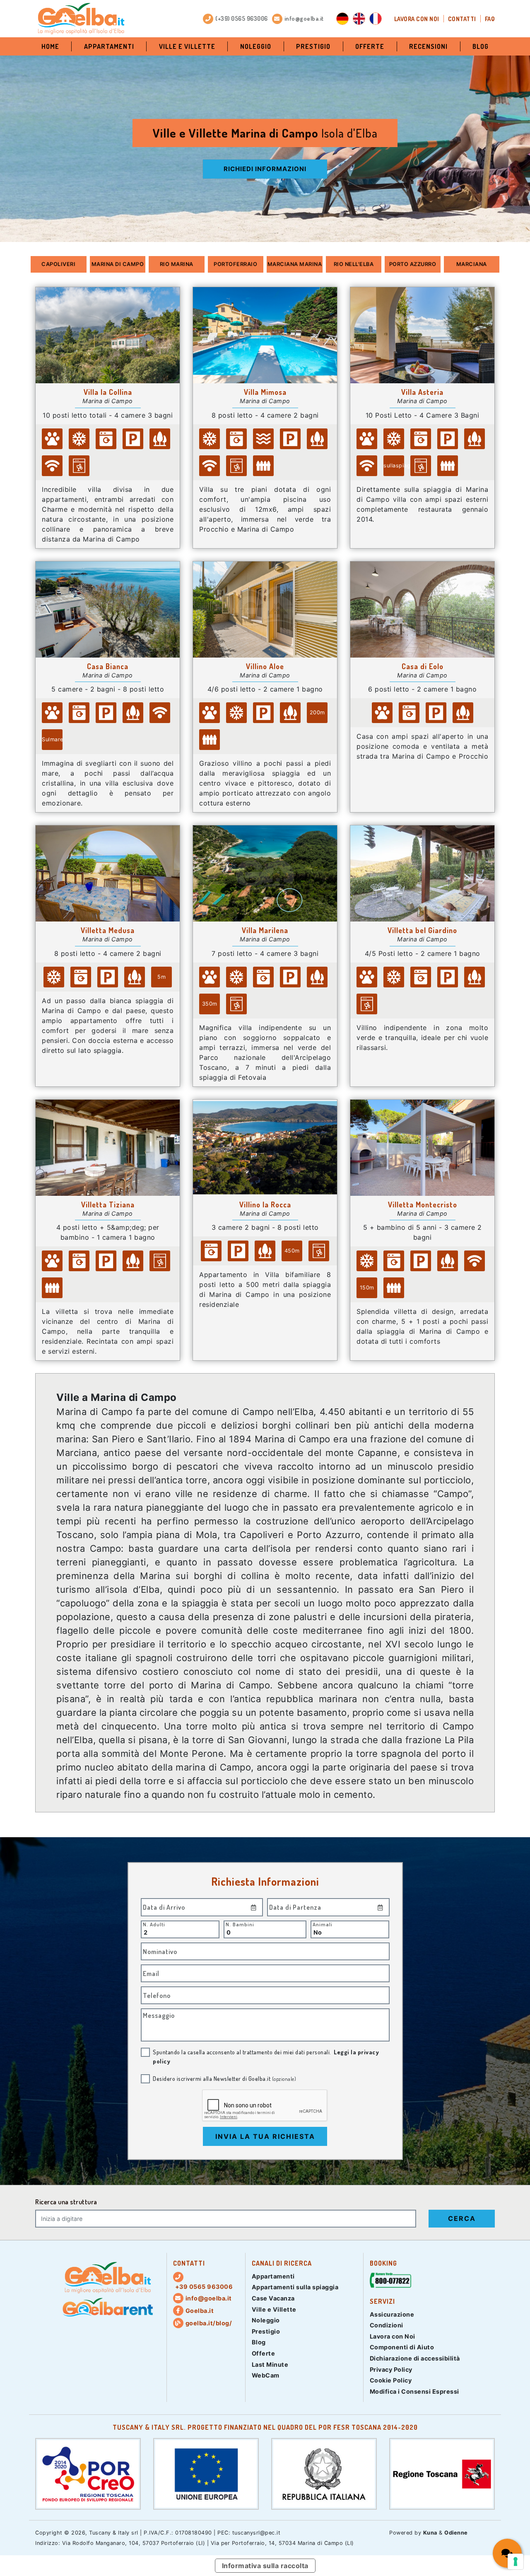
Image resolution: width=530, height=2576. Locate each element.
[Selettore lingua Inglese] (359, 19)
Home (50, 46)
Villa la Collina (108, 392)
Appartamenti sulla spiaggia (295, 2287)
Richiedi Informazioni (265, 169)
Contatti (462, 19)
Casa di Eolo (423, 666)
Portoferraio (235, 264)
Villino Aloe (265, 666)
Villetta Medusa (108, 930)
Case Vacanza (273, 2298)
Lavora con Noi (417, 19)
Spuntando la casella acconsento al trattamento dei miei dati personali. (266, 2056)
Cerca (462, 2218)
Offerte (370, 46)
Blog (481, 46)
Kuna (430, 2533)
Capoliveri (58, 264)
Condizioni (387, 2325)
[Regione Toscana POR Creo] (88, 2473)
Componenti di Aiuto (402, 2347)
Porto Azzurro (413, 264)
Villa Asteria (422, 392)
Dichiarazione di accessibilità (415, 2358)
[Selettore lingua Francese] (376, 19)
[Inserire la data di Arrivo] (254, 1907)
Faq (490, 19)
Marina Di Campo (118, 264)
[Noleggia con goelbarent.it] (108, 2308)
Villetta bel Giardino (422, 930)
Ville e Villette (187, 46)
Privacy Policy (391, 2369)
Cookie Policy (391, 2380)
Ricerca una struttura (66, 2202)
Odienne (456, 2533)
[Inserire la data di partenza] (381, 1907)
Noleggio (256, 46)
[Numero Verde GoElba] (390, 2282)
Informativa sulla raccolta (265, 2566)
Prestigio (313, 46)
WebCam (266, 2375)
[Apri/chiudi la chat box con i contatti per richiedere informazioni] (507, 2553)
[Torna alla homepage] (81, 19)
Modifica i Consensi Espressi (414, 2391)
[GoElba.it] (108, 2278)
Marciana (472, 264)
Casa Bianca (108, 666)
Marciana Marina (295, 264)
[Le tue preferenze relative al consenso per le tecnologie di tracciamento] (516, 2561)
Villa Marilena (265, 930)
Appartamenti (109, 46)
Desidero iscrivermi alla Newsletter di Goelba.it (224, 2078)
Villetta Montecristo (423, 1205)
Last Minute (270, 2364)
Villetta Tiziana (108, 1205)
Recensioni (428, 46)
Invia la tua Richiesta (265, 2136)
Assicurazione (392, 2314)
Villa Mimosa (265, 392)
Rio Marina (177, 264)
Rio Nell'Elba (354, 264)
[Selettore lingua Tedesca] (342, 19)
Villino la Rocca (265, 1205)
